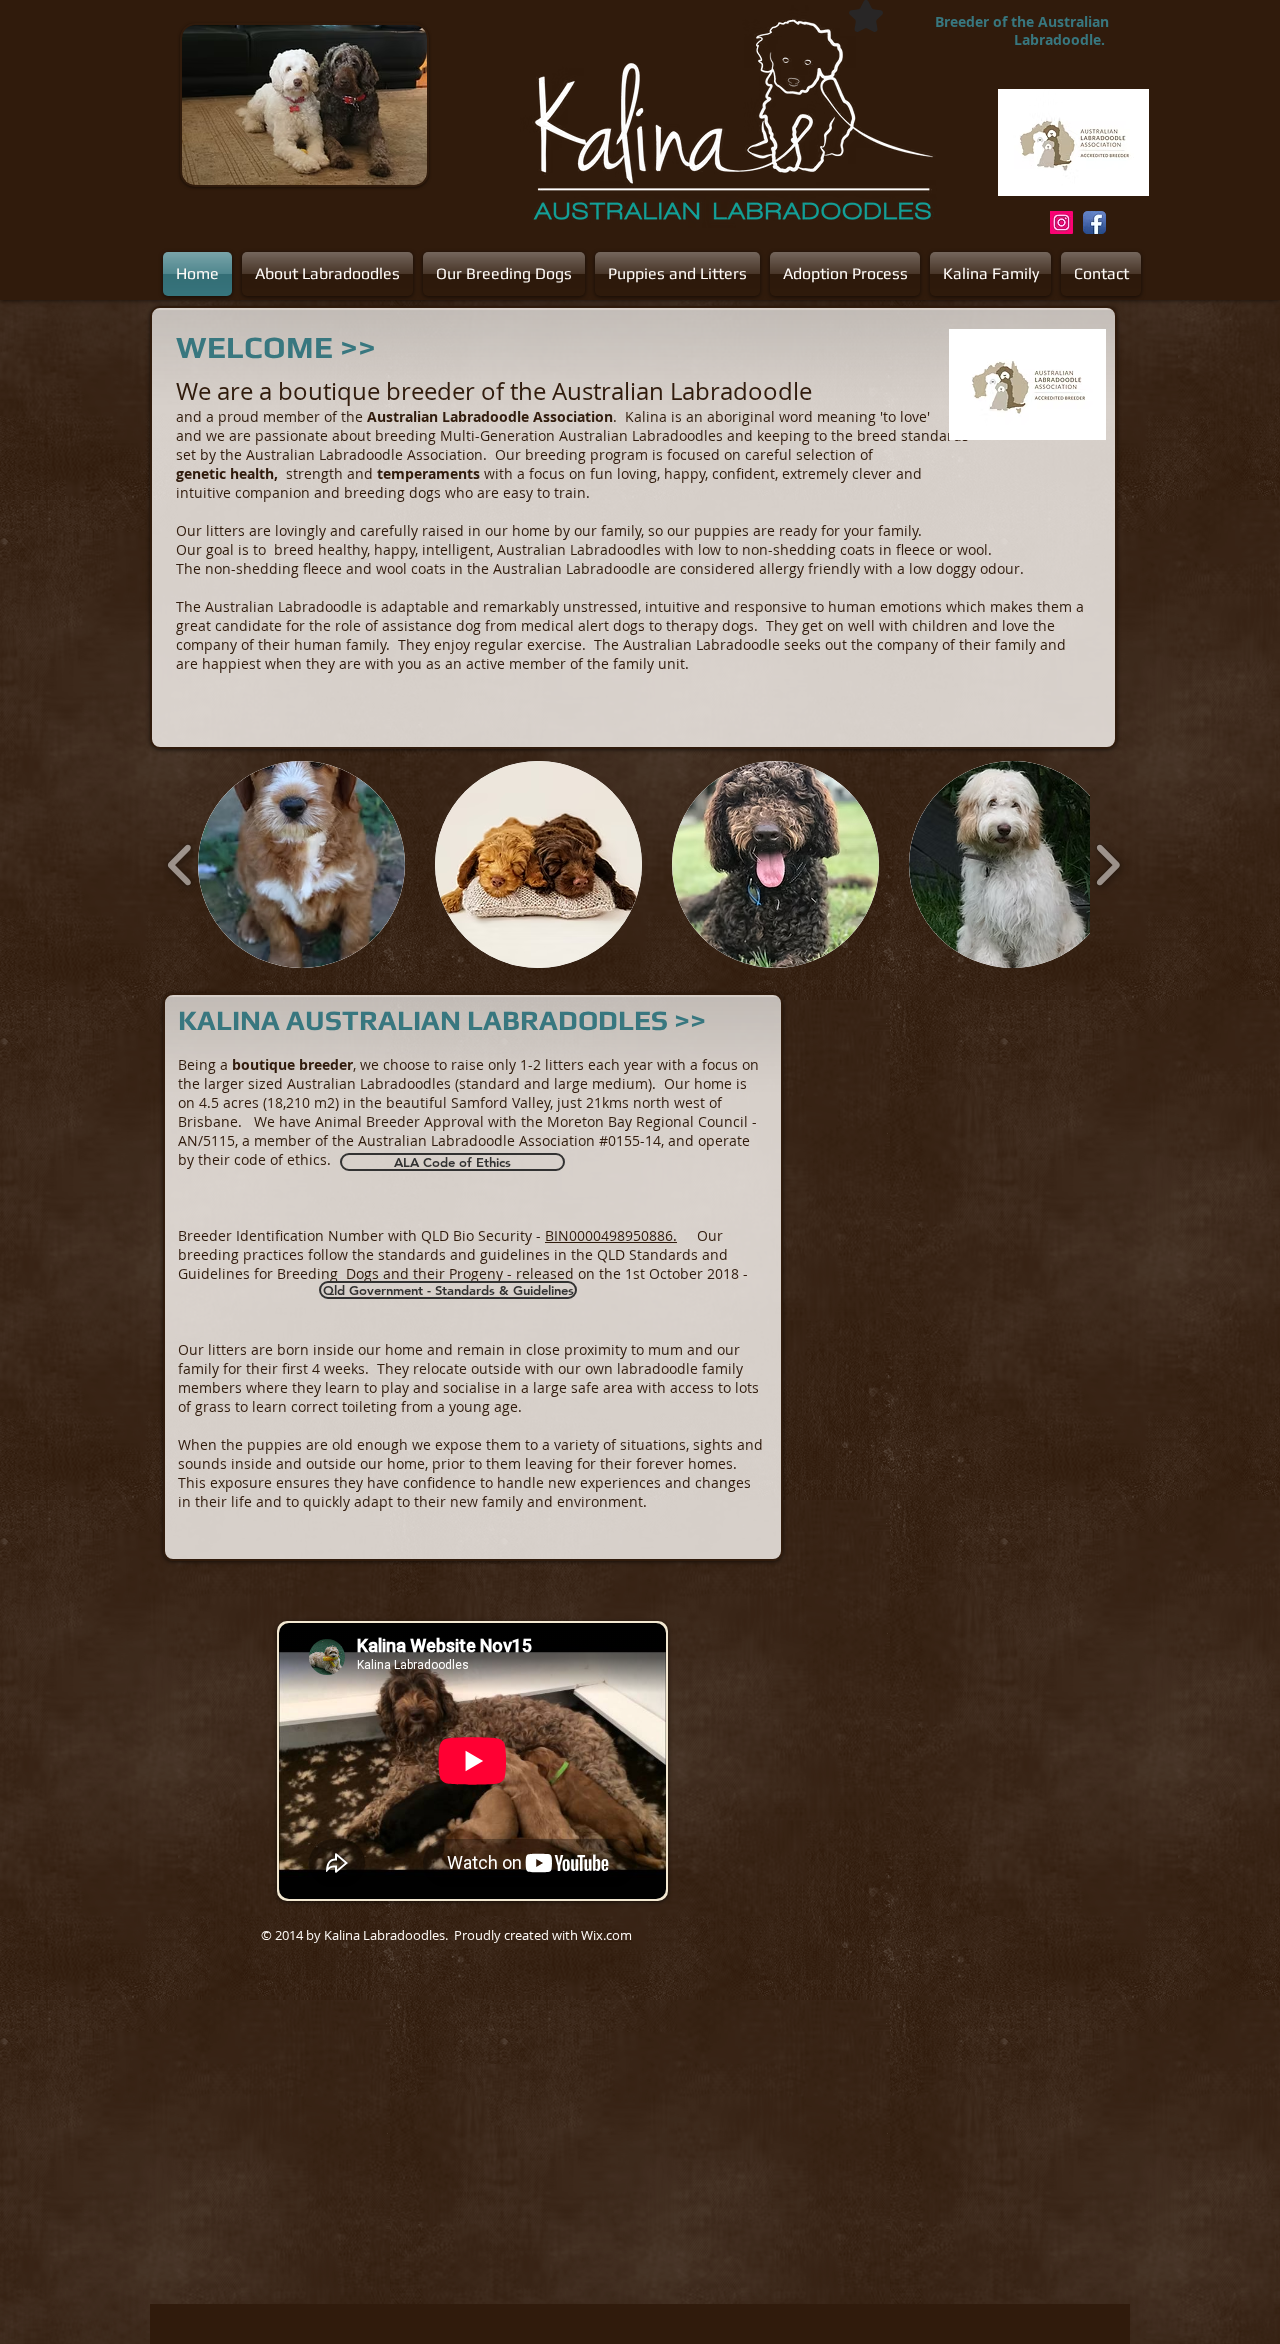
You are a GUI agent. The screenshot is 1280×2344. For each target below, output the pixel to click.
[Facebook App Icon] (1094, 222)
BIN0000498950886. (611, 1235)
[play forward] (1107, 864)
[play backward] (180, 864)
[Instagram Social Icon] (1061, 222)
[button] (301, 864)
